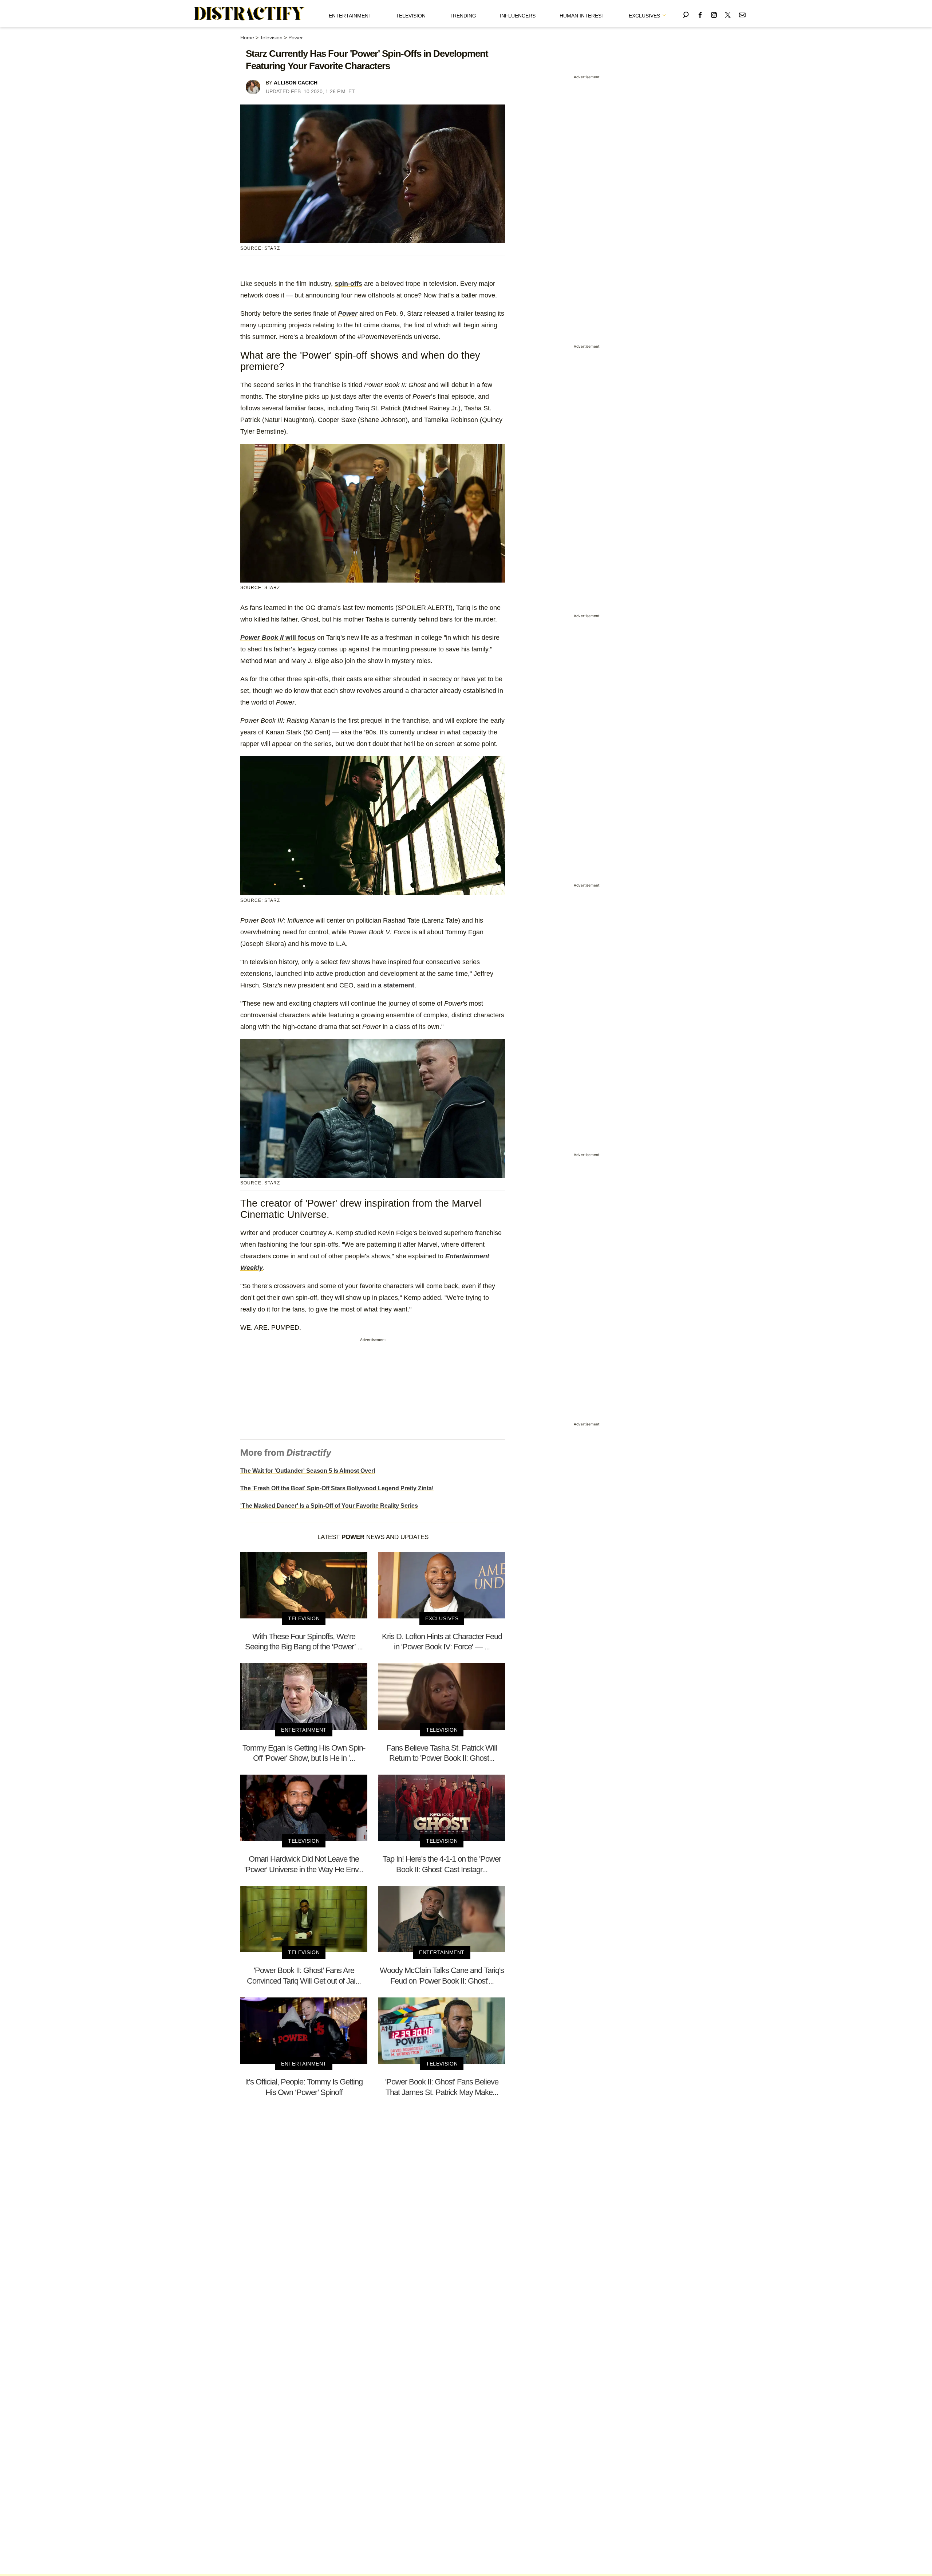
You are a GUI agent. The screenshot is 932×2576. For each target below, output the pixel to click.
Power (296, 38)
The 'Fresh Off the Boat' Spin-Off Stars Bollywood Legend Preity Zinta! (337, 1488)
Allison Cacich (296, 83)
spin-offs (348, 284)
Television (411, 16)
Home (247, 38)
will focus (278, 638)
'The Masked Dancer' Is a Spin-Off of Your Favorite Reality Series (329, 1506)
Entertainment (350, 16)
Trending (463, 16)
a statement (396, 985)
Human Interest (582, 16)
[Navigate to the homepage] (249, 14)
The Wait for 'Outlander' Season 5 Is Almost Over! (308, 1471)
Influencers (518, 16)
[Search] (686, 14)
